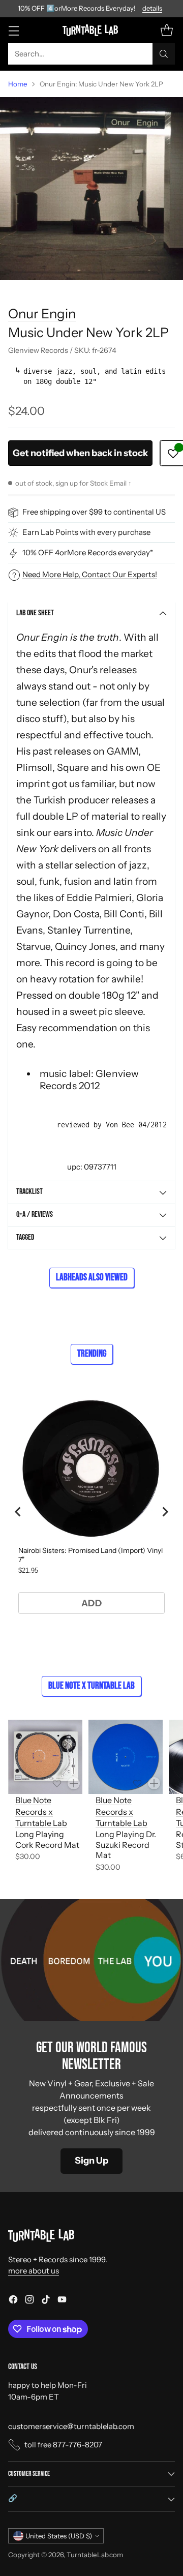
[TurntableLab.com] (92, 30)
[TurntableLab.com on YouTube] (62, 2301)
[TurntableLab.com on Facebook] (13, 2301)
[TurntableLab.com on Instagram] (29, 2301)
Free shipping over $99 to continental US (94, 512)
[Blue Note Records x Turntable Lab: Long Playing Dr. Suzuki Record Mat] (126, 1757)
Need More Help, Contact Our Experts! (90, 574)
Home (18, 84)
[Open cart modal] (166, 30)
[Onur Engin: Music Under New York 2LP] (91, 189)
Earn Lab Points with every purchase (86, 532)
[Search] (164, 54)
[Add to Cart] (74, 1783)
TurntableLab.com (95, 2555)
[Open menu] (13, 30)
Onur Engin (42, 313)
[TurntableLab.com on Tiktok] (46, 2301)
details (152, 9)
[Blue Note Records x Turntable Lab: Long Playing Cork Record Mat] (45, 1757)
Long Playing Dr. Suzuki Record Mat (126, 1845)
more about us (34, 2271)
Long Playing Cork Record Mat (47, 1839)
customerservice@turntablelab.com (71, 2426)
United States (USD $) (59, 2536)
